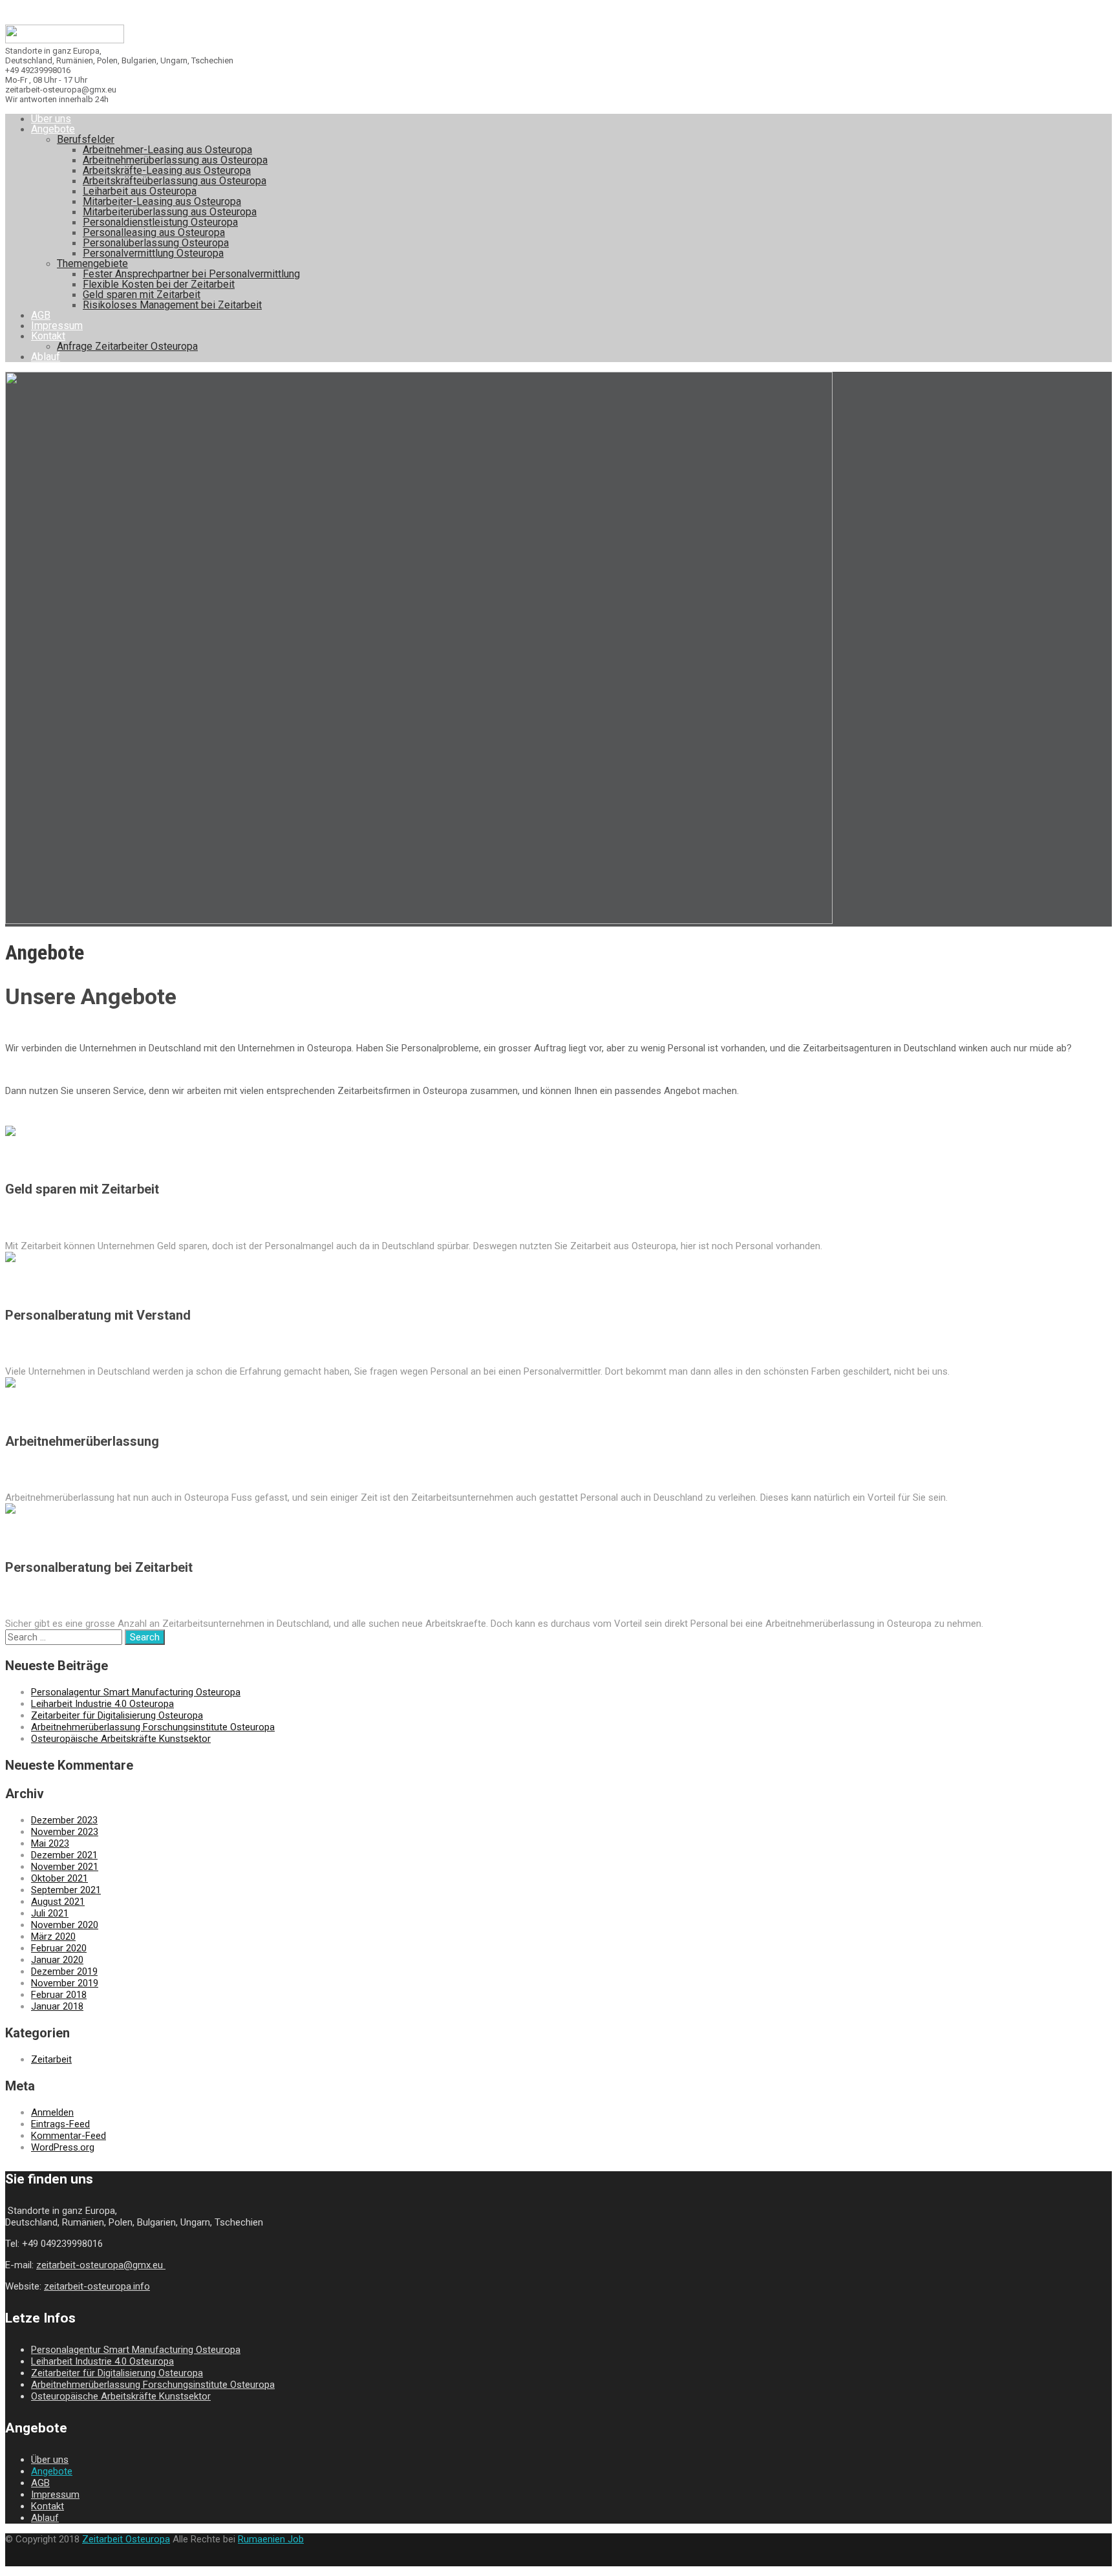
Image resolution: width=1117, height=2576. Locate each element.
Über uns (51, 119)
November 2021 (65, 1867)
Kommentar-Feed (69, 2136)
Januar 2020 (57, 1960)
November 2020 (65, 1925)
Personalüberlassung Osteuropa (156, 243)
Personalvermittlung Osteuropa (153, 253)
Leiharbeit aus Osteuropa (140, 191)
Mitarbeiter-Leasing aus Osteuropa (162, 201)
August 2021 (58, 1902)
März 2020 (53, 1937)
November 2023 (65, 1832)
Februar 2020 (59, 1948)
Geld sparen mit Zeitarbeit (142, 295)
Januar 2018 (57, 2006)
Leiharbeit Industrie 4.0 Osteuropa (102, 1704)
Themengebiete (92, 263)
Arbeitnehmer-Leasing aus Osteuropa (167, 150)
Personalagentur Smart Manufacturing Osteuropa (136, 1692)
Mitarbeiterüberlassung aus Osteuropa (170, 212)
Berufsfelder (86, 139)
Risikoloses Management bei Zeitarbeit (172, 305)
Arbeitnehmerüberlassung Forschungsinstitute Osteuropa (153, 1727)
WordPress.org (63, 2147)
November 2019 (65, 1983)
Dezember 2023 (64, 1820)
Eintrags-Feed (60, 2124)
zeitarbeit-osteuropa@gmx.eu (101, 2265)
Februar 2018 (59, 1995)
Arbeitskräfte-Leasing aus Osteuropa (167, 170)
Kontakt (48, 336)
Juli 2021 (50, 1913)
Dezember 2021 (64, 1855)
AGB (41, 315)
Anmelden (52, 2112)
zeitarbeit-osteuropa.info (97, 2286)
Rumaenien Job (271, 2539)
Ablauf (46, 357)
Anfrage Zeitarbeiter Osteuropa (127, 346)
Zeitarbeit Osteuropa (126, 2539)
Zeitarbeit (51, 2059)
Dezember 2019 (64, 1971)
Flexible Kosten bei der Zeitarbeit (159, 284)
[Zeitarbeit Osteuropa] (65, 40)
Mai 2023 (50, 1843)
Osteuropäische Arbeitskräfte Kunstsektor (121, 1739)
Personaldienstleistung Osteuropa (160, 222)
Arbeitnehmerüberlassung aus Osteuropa (175, 160)
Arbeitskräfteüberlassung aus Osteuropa (175, 181)
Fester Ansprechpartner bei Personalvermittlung (191, 274)
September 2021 (66, 1890)
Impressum (57, 326)
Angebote (53, 129)
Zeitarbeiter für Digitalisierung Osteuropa (117, 1715)
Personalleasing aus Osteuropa (154, 232)
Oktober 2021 (59, 1878)
